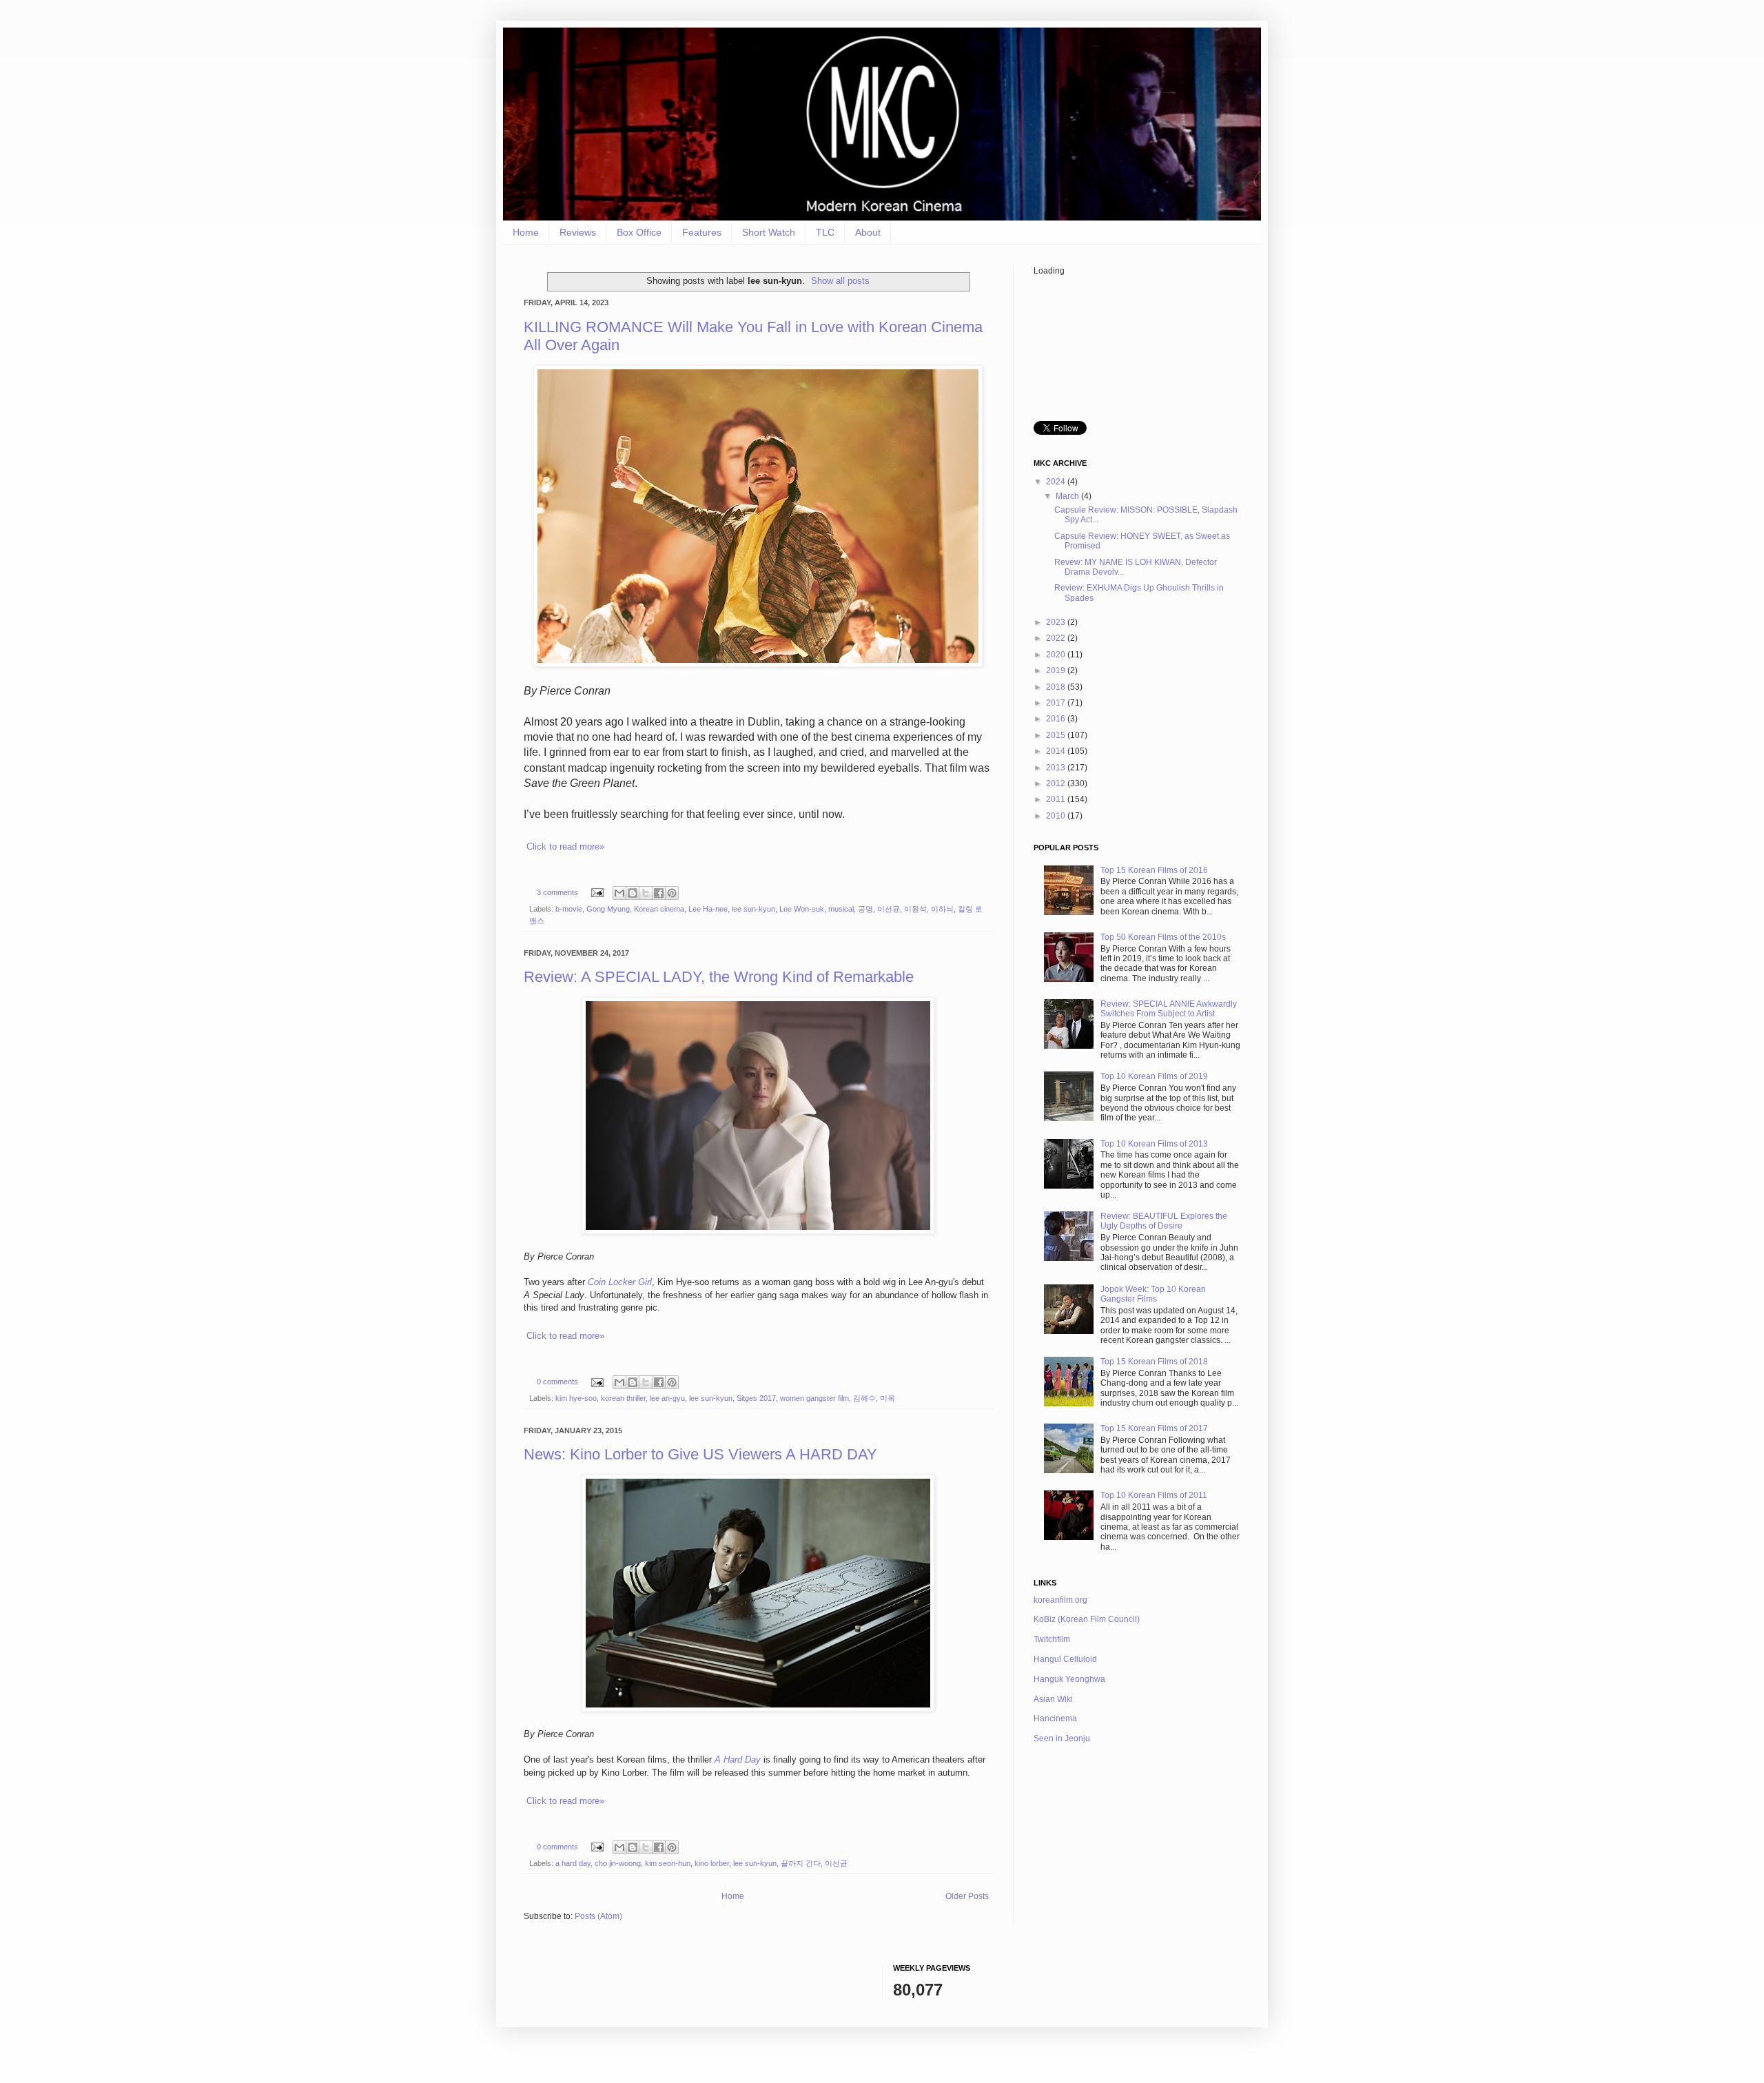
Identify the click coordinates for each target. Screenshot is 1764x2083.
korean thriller (623, 1398)
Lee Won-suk (802, 909)
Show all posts (840, 281)
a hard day (573, 1863)
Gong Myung (608, 909)
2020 (1057, 655)
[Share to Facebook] (659, 893)
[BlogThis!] (633, 893)
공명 (865, 909)
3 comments (557, 892)
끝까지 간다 (801, 1863)
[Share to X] (646, 893)
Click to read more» (565, 846)
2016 (1057, 719)
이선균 (889, 909)
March (1068, 496)
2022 (1057, 638)
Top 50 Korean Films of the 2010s (1163, 937)
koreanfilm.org (1060, 1600)
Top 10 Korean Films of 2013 (1154, 1144)
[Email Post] (597, 892)
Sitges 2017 (756, 1398)
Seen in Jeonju (1062, 1738)
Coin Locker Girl (620, 1282)
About (868, 232)
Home (526, 232)
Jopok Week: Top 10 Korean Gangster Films (1153, 1294)
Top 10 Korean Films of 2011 (1154, 1495)
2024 (1057, 482)
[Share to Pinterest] (672, 893)
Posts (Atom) (598, 1916)
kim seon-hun (668, 1863)
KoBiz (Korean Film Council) (1087, 1619)
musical (841, 909)
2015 (1057, 735)
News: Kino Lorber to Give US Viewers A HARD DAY (700, 1454)
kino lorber (712, 1863)
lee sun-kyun (753, 909)
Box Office (639, 232)
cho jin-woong (618, 1863)
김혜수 (864, 1398)
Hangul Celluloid (1065, 1659)
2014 (1057, 751)
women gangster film (814, 1398)
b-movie (569, 909)
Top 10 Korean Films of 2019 (1154, 1076)
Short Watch (769, 232)
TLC (825, 232)
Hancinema (1055, 1718)
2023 (1057, 622)
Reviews (578, 232)
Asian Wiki (1053, 1699)
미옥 (888, 1398)
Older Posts (967, 1896)
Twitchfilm (1052, 1639)
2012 (1057, 783)
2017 (1057, 703)
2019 (1057, 670)
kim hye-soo (576, 1398)
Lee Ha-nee (708, 909)
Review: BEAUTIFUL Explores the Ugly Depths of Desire (1164, 1221)
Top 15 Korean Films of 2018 (1154, 1362)
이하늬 (942, 909)
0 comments (557, 1382)
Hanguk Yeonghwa (1069, 1679)
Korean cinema (659, 909)
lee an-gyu (667, 1398)
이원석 (915, 909)
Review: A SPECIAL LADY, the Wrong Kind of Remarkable (719, 977)
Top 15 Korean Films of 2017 (1154, 1428)
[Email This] (619, 893)
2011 (1057, 799)
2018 (1057, 687)
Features (702, 232)
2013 (1057, 768)
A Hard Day (738, 1759)
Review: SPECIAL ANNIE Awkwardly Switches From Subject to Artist (1169, 1009)
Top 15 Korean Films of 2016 (1154, 870)
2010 (1057, 816)
